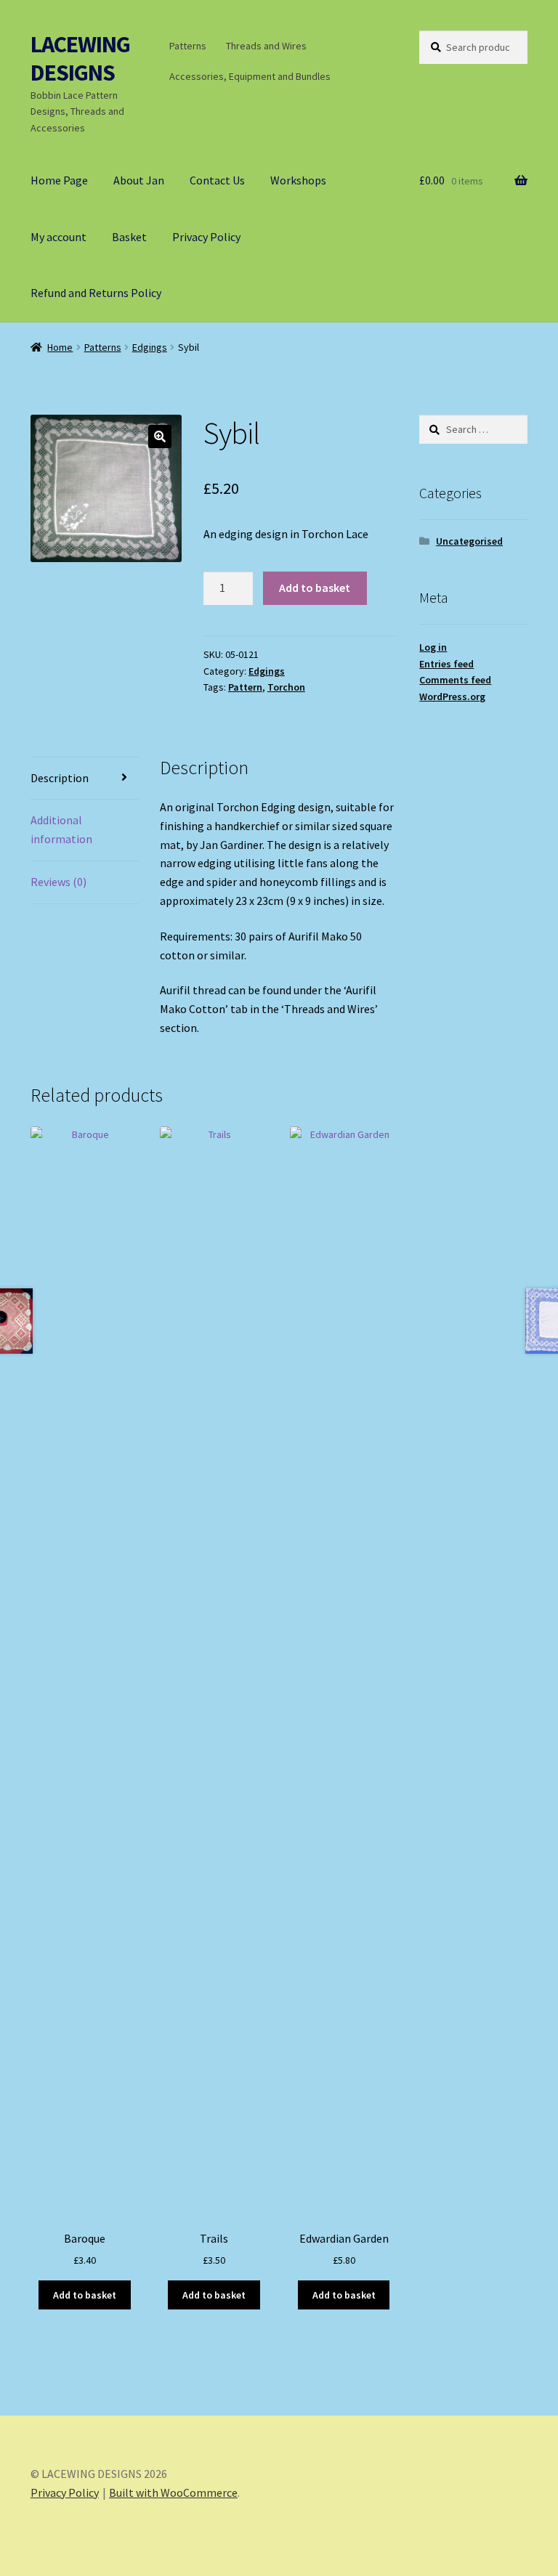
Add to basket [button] (85, 2295)
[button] (160, 436)
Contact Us (217, 180)
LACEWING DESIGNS (80, 58)
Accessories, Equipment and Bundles (250, 76)
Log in (433, 647)
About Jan (139, 180)
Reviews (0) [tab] (58, 882)
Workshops (298, 180)
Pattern (245, 687)
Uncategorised (469, 541)
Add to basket (315, 588)
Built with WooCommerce (173, 2492)
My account (58, 237)
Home (60, 347)
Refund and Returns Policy (96, 293)
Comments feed (455, 680)
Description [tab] (60, 778)
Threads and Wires (266, 46)
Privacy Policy (206, 237)
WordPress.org (452, 696)
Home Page (59, 180)
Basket (129, 237)
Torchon (286, 687)
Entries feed (446, 664)
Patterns (188, 46)
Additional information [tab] (61, 829)
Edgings (150, 347)
